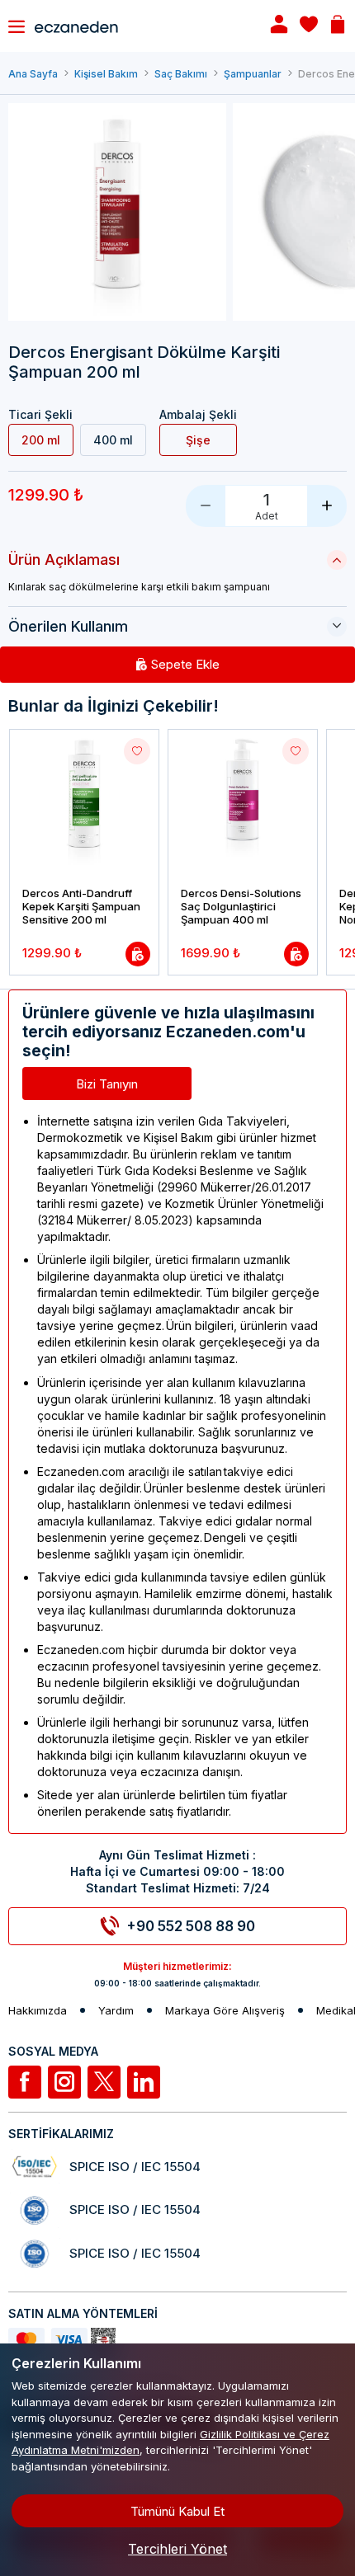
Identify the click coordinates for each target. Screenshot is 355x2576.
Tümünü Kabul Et (177, 2511)
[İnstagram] (64, 2082)
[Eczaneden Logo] (137, 26)
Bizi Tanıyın (107, 1084)
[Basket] (338, 26)
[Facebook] (25, 2082)
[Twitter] (104, 2082)
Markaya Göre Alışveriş (225, 2011)
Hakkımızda (38, 2011)
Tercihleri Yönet (177, 2549)
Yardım (116, 2011)
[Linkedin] (144, 2082)
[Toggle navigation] (17, 26)
